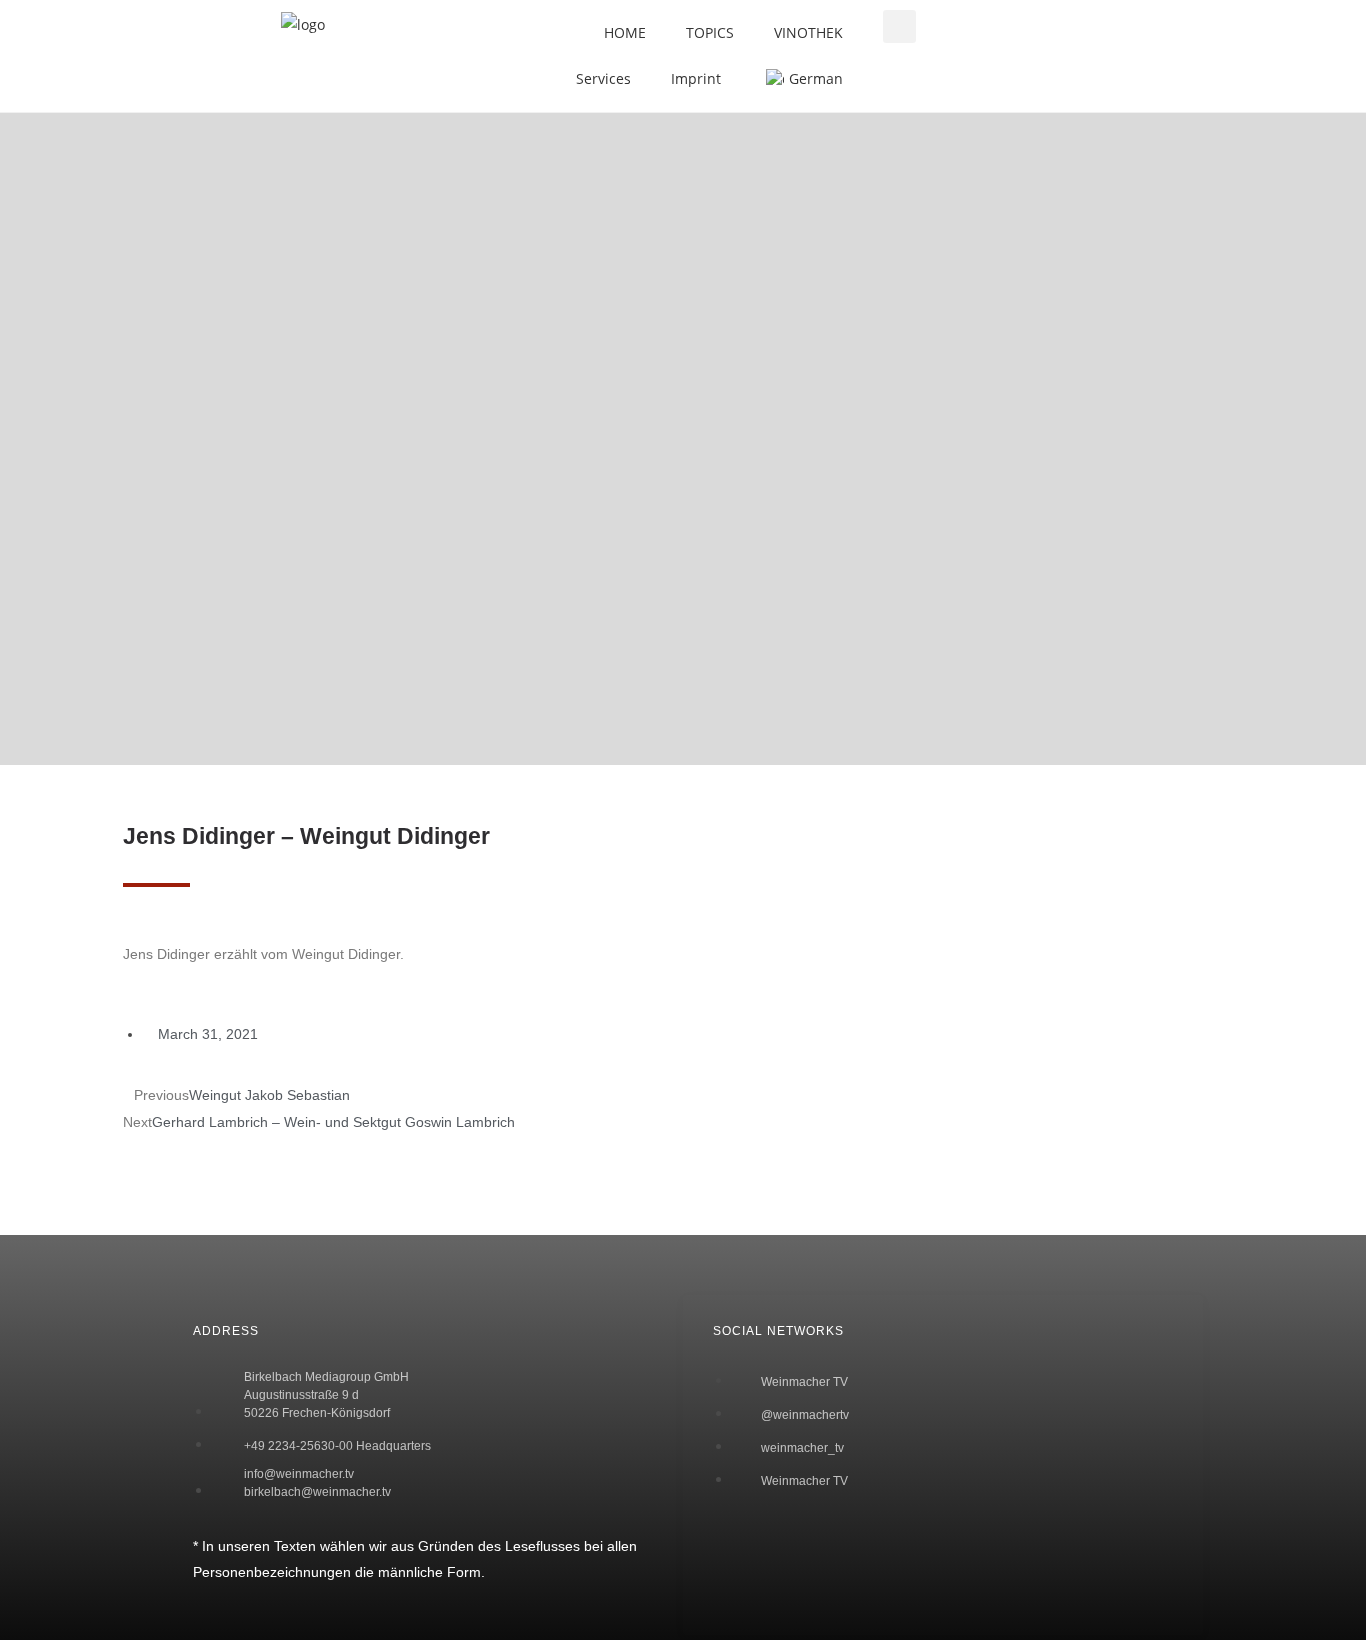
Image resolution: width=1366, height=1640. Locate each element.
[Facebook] (158, 1240)
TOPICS (710, 32)
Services (603, 78)
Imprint (696, 78)
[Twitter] (158, 1297)
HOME (625, 32)
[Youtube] (158, 1411)
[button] (899, 26)
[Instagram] (158, 1354)
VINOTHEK (808, 32)
